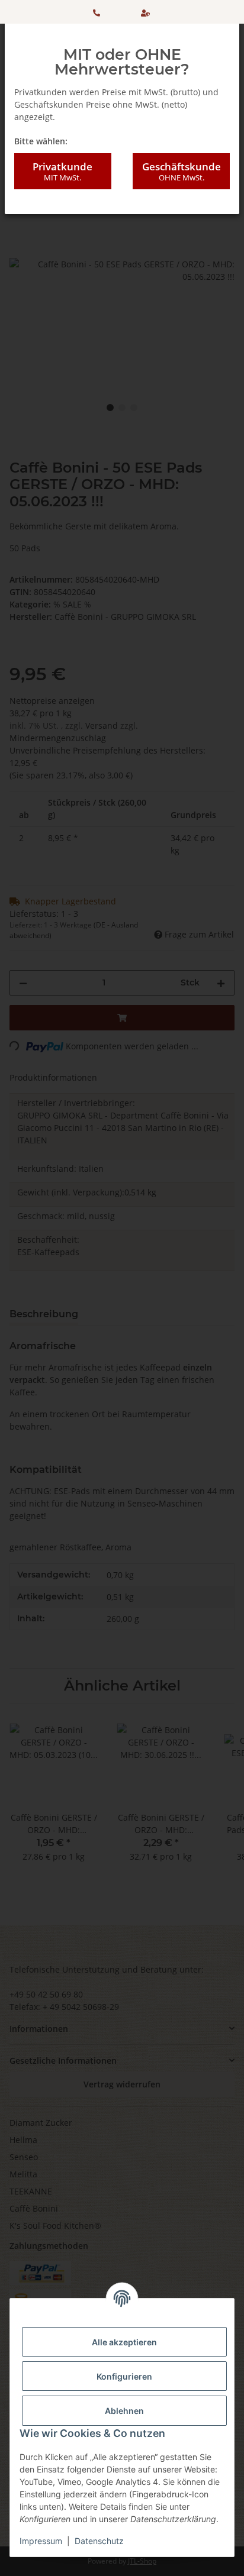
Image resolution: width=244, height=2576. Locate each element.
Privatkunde (62, 171)
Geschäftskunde (182, 171)
